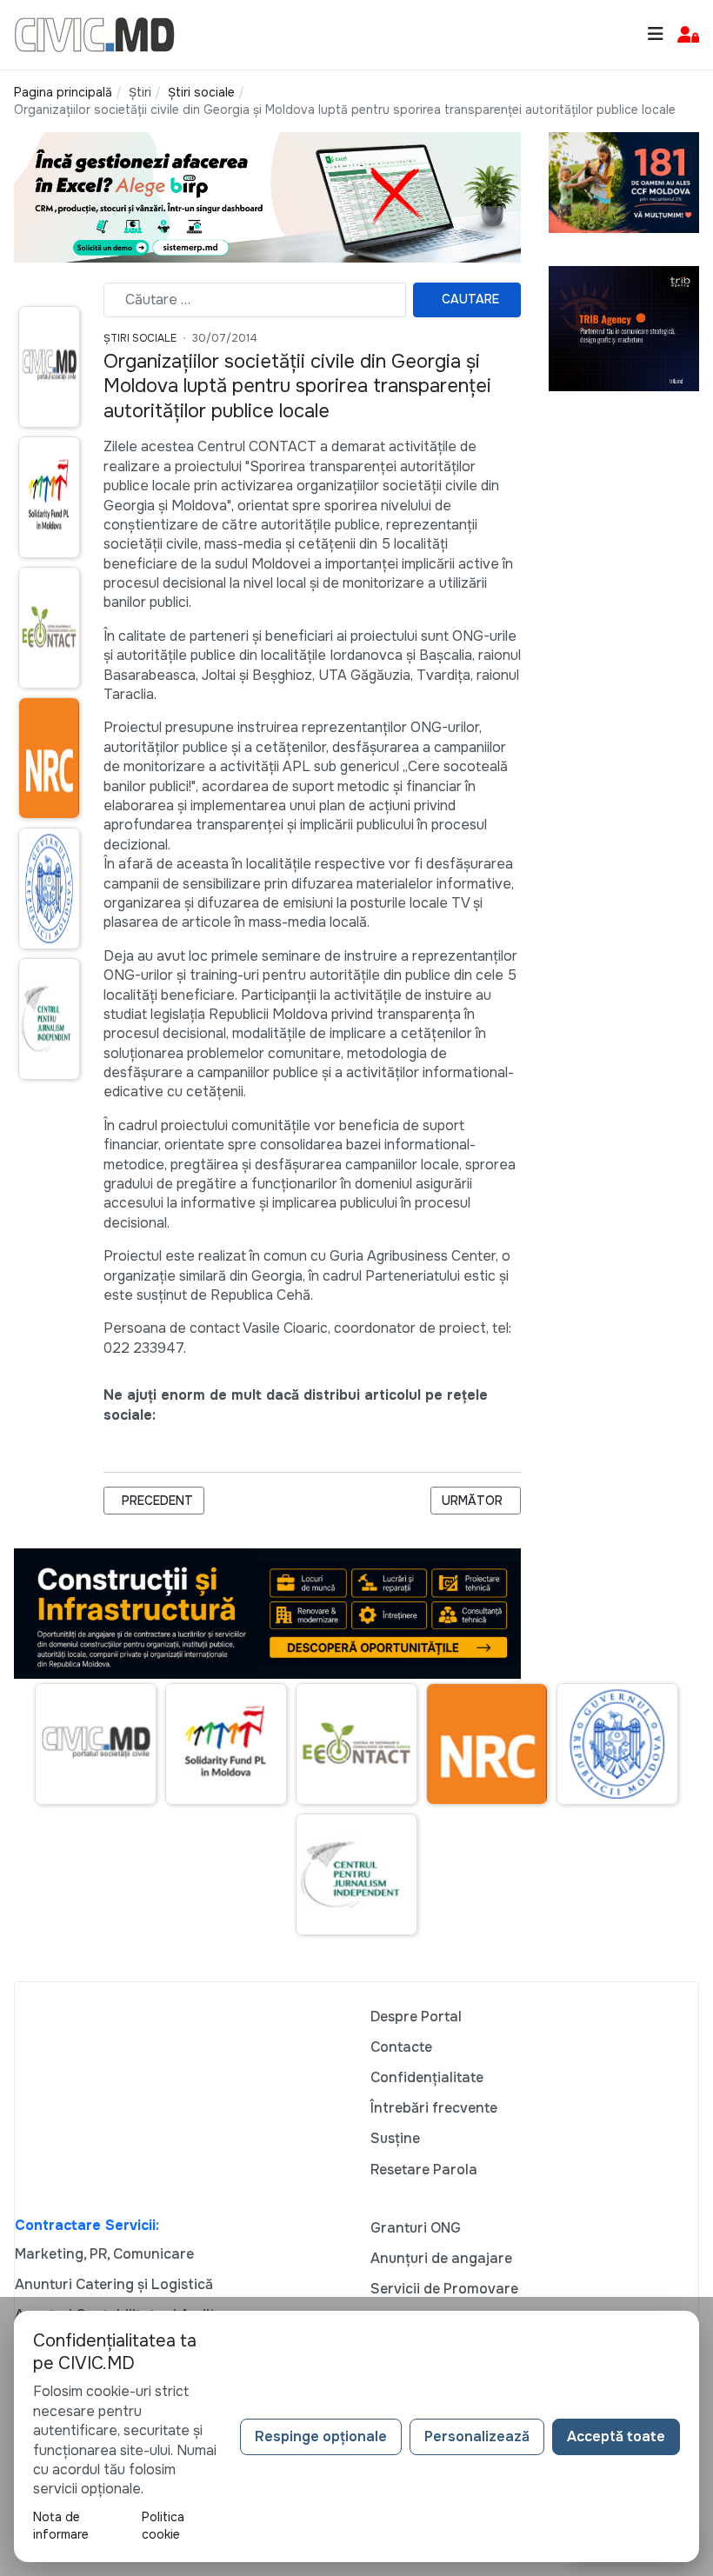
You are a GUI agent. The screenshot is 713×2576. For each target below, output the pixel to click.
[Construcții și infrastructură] (267, 1612)
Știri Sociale (140, 338)
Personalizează (477, 2436)
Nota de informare (61, 2526)
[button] (688, 35)
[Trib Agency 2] (624, 327)
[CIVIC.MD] (94, 33)
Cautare (470, 299)
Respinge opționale (321, 2436)
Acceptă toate (616, 2436)
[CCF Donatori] (624, 181)
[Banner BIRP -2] (267, 197)
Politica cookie (163, 2526)
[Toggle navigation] (656, 34)
